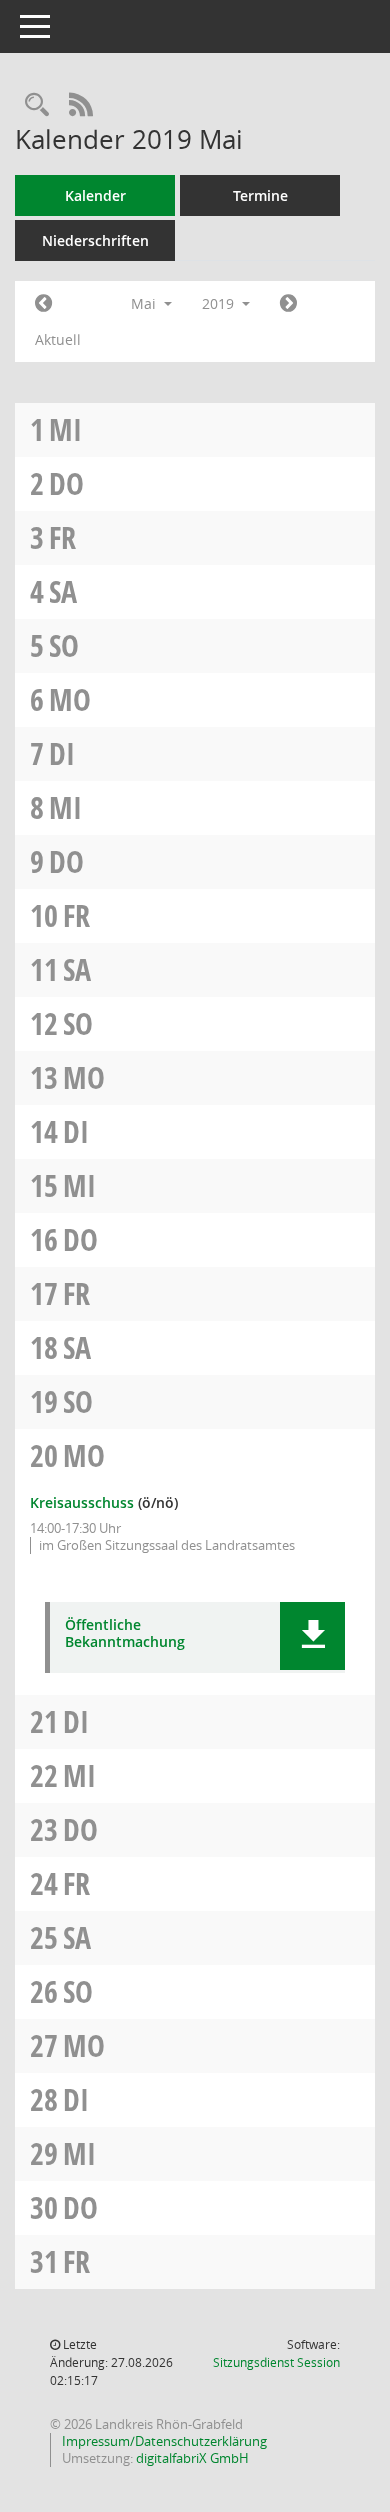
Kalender (95, 195)
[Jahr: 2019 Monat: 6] (288, 304)
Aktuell (58, 339)
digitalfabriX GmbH (192, 2458)
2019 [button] (220, 303)
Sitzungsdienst (276, 2362)
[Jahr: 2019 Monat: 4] (43, 304)
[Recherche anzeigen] (37, 105)
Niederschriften (95, 240)
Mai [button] (145, 303)
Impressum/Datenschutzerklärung (163, 2441)
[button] (312, 1636)
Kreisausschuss (82, 1502)
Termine (260, 195)
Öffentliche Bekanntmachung (125, 1634)
